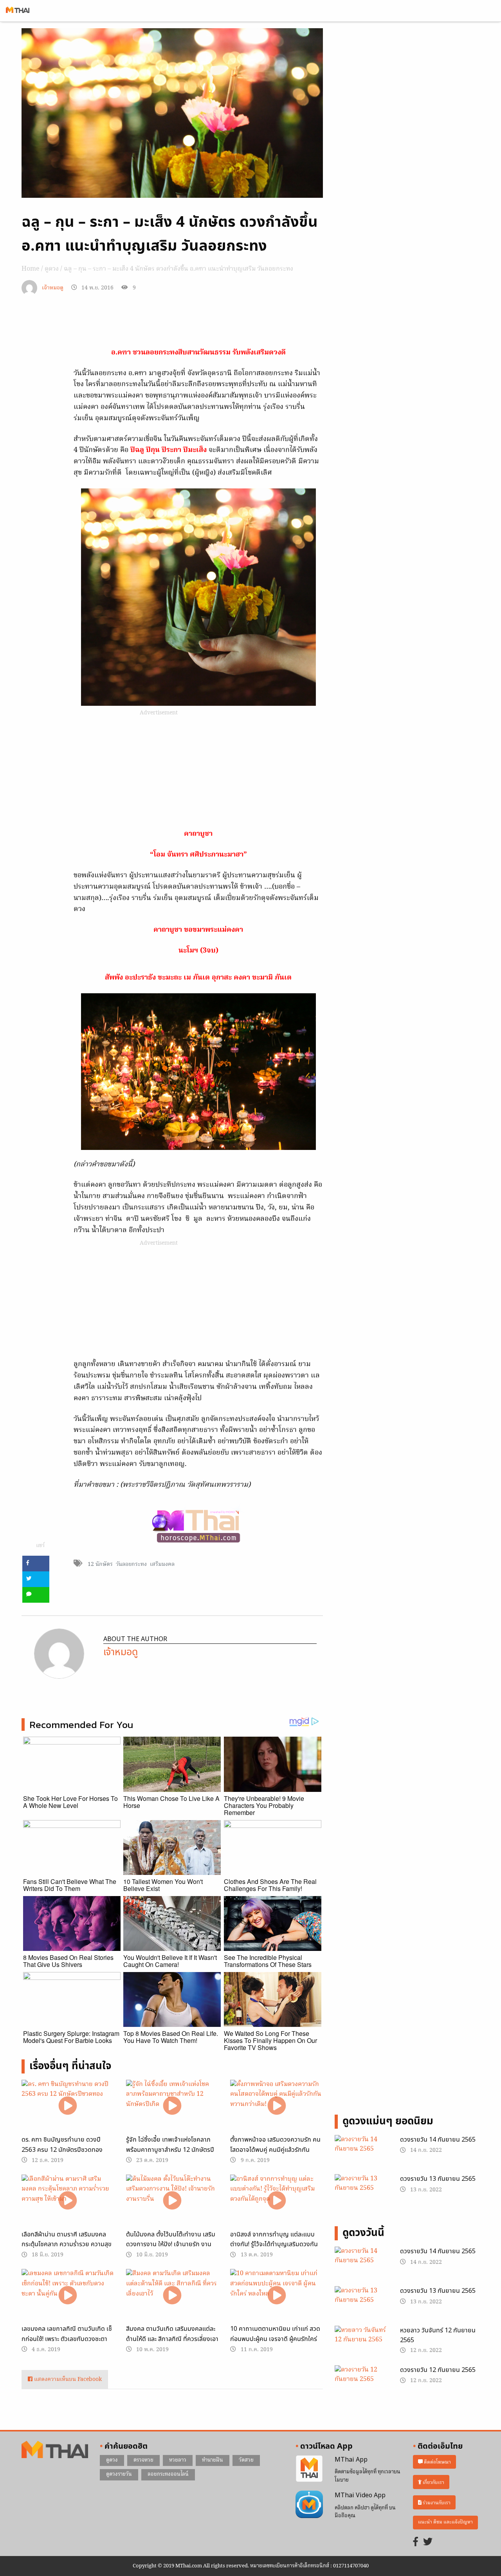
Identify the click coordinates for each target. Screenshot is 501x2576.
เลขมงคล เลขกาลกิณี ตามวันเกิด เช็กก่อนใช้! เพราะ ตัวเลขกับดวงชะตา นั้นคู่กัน (67, 2339)
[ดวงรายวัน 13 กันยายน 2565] (361, 2193)
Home (31, 269)
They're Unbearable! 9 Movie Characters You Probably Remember (264, 1805)
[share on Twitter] (36, 1579)
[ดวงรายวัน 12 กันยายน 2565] (361, 2384)
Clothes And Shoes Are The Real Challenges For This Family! (270, 1885)
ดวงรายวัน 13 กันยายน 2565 (438, 2179)
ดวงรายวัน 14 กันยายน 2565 (438, 2140)
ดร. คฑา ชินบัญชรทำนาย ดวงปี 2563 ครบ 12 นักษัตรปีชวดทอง (62, 2145)
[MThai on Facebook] (416, 2543)
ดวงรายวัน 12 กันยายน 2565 (438, 2370)
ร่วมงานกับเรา (436, 2503)
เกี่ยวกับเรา (433, 2482)
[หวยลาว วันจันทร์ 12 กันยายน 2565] (361, 2345)
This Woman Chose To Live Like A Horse (171, 1802)
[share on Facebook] (36, 1564)
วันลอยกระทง (131, 1564)
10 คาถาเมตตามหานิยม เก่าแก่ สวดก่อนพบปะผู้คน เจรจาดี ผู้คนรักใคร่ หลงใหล (275, 2339)
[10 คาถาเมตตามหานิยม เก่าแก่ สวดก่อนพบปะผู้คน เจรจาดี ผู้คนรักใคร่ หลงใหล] (277, 2295)
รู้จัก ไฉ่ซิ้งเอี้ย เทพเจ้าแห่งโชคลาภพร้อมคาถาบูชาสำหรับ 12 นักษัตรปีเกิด (170, 2150)
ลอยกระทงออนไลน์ (168, 2474)
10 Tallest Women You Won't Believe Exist (163, 1885)
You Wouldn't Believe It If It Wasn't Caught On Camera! (170, 1961)
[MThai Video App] (309, 2504)
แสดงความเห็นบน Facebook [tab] (67, 2380)
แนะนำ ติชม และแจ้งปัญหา (445, 2522)
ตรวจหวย (143, 2460)
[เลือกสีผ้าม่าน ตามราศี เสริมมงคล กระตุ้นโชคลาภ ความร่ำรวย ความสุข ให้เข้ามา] (68, 2201)
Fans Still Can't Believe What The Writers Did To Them (70, 1885)
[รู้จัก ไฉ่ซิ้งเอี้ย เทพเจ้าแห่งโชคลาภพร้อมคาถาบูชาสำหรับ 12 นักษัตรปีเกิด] (172, 2106)
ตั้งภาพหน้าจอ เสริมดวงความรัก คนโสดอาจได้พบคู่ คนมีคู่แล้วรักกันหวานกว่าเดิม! (275, 2150)
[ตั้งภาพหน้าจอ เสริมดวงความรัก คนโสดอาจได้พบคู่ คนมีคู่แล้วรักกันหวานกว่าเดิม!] (277, 2106)
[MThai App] (309, 2469)
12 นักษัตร (100, 1564)
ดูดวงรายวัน (119, 2474)
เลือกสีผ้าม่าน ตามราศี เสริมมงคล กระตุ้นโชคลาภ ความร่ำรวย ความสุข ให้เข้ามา (67, 2244)
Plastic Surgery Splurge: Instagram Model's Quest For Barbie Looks (71, 2037)
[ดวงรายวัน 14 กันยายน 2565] (361, 2154)
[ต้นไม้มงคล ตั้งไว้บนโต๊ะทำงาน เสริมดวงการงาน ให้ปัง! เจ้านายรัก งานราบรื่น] (172, 2201)
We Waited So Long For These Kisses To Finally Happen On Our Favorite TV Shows (270, 2040)
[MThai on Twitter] (428, 2543)
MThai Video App (360, 2495)
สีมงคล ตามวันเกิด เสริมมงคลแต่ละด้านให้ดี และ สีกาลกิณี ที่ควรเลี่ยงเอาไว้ (172, 2339)
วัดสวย (246, 2460)
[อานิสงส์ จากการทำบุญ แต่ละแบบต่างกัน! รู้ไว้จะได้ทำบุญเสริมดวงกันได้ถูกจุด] (277, 2201)
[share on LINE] (36, 1595)
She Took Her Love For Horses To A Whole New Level (70, 1802)
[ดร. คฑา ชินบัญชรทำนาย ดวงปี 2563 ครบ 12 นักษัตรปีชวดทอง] (68, 2106)
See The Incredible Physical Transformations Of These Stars (268, 1961)
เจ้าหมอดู (53, 288)
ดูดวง (52, 269)
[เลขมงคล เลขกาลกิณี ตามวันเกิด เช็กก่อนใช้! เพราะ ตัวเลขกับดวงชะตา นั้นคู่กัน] (68, 2295)
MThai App (351, 2460)
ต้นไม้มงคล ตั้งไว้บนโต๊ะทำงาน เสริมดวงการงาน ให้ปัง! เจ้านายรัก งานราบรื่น (171, 2244)
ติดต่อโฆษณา (437, 2462)
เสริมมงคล (162, 1564)
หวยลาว (178, 2460)
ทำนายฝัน (213, 2460)
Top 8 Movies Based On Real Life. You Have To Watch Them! (171, 2037)
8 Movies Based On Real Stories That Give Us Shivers (68, 1961)
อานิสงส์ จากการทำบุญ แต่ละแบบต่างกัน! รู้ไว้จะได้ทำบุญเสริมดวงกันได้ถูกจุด (274, 2244)
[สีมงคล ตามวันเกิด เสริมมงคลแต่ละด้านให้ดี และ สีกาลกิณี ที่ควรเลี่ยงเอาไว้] (172, 2295)
